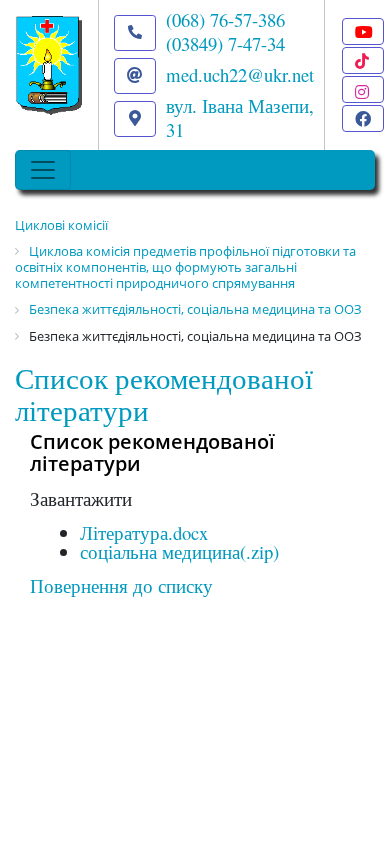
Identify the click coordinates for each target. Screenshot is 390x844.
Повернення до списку (121, 585)
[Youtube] (363, 31)
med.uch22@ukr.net (240, 74)
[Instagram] (363, 89)
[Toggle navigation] (43, 170)
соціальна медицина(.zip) (179, 551)
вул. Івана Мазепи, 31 (240, 117)
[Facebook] (363, 118)
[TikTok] (363, 60)
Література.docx (144, 532)
